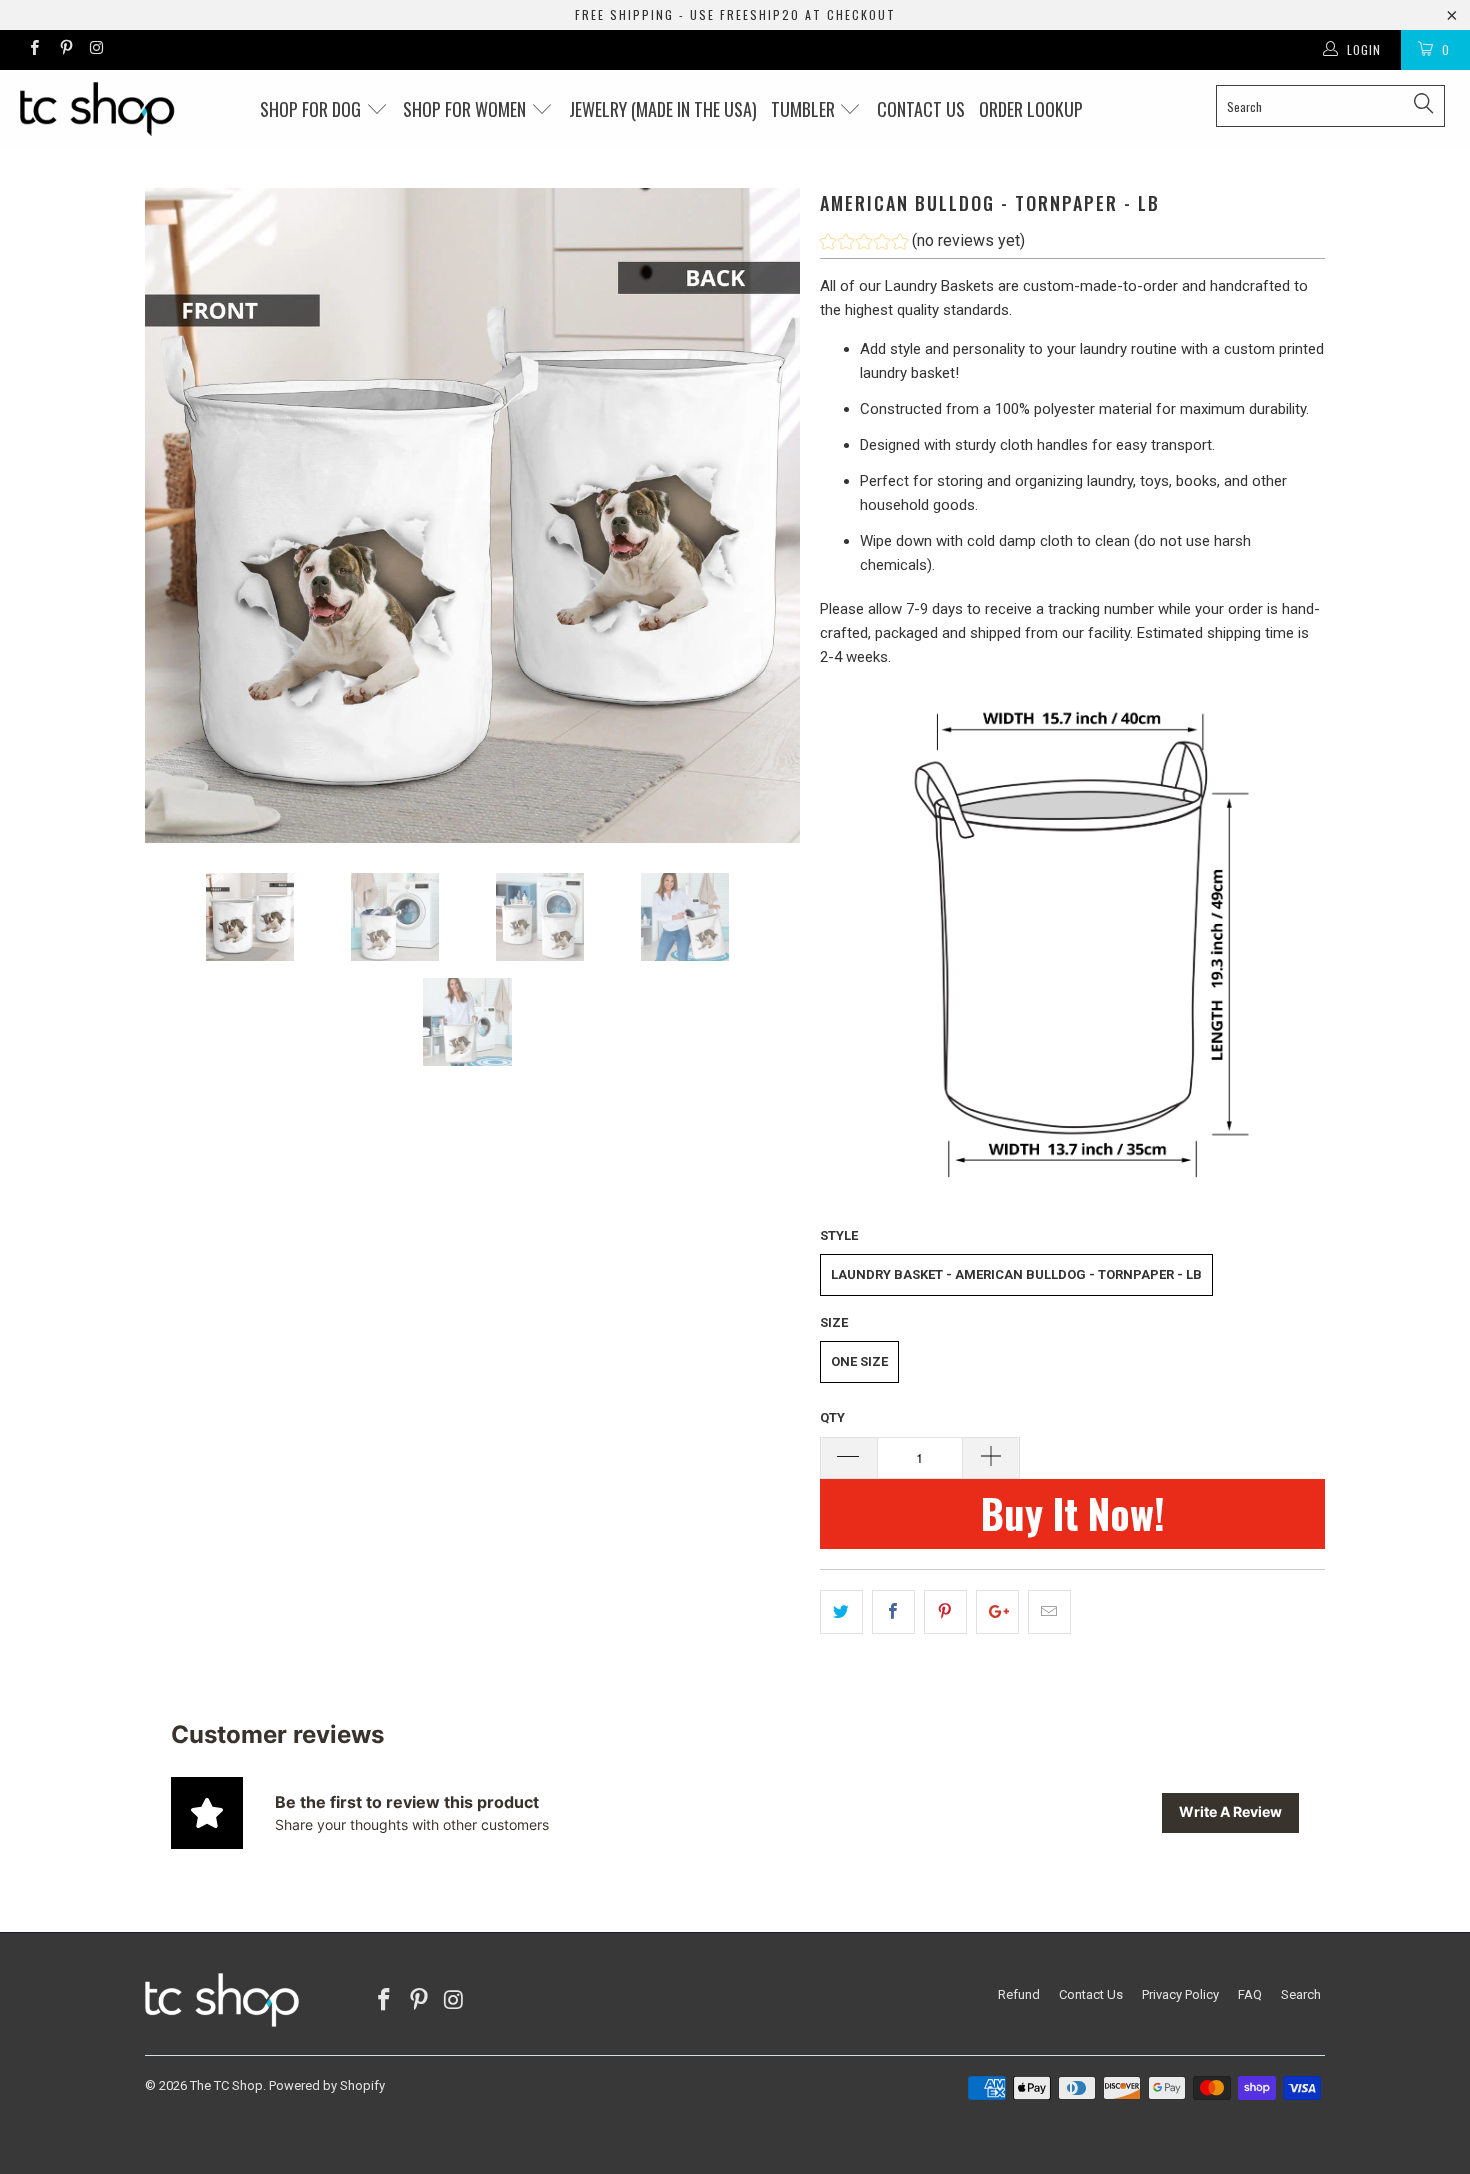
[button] (922, 243)
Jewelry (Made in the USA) (663, 109)
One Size (859, 1361)
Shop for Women (466, 109)
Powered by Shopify (327, 2085)
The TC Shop (226, 2085)
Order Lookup (1031, 109)
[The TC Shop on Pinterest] (64, 50)
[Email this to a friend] (1049, 1612)
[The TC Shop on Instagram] (96, 50)
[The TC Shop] (127, 109)
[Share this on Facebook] (893, 1612)
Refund (1019, 1994)
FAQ (1250, 1994)
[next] (765, 515)
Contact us (921, 109)
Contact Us (1091, 1994)
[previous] (180, 515)
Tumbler (805, 109)
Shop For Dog (312, 109)
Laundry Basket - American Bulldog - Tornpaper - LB (1016, 1274)
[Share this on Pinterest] (945, 1612)
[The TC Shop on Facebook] (33, 50)
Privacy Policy (1180, 1994)
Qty (832, 1417)
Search (1301, 1994)
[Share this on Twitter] (841, 1612)
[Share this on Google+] (997, 1612)
